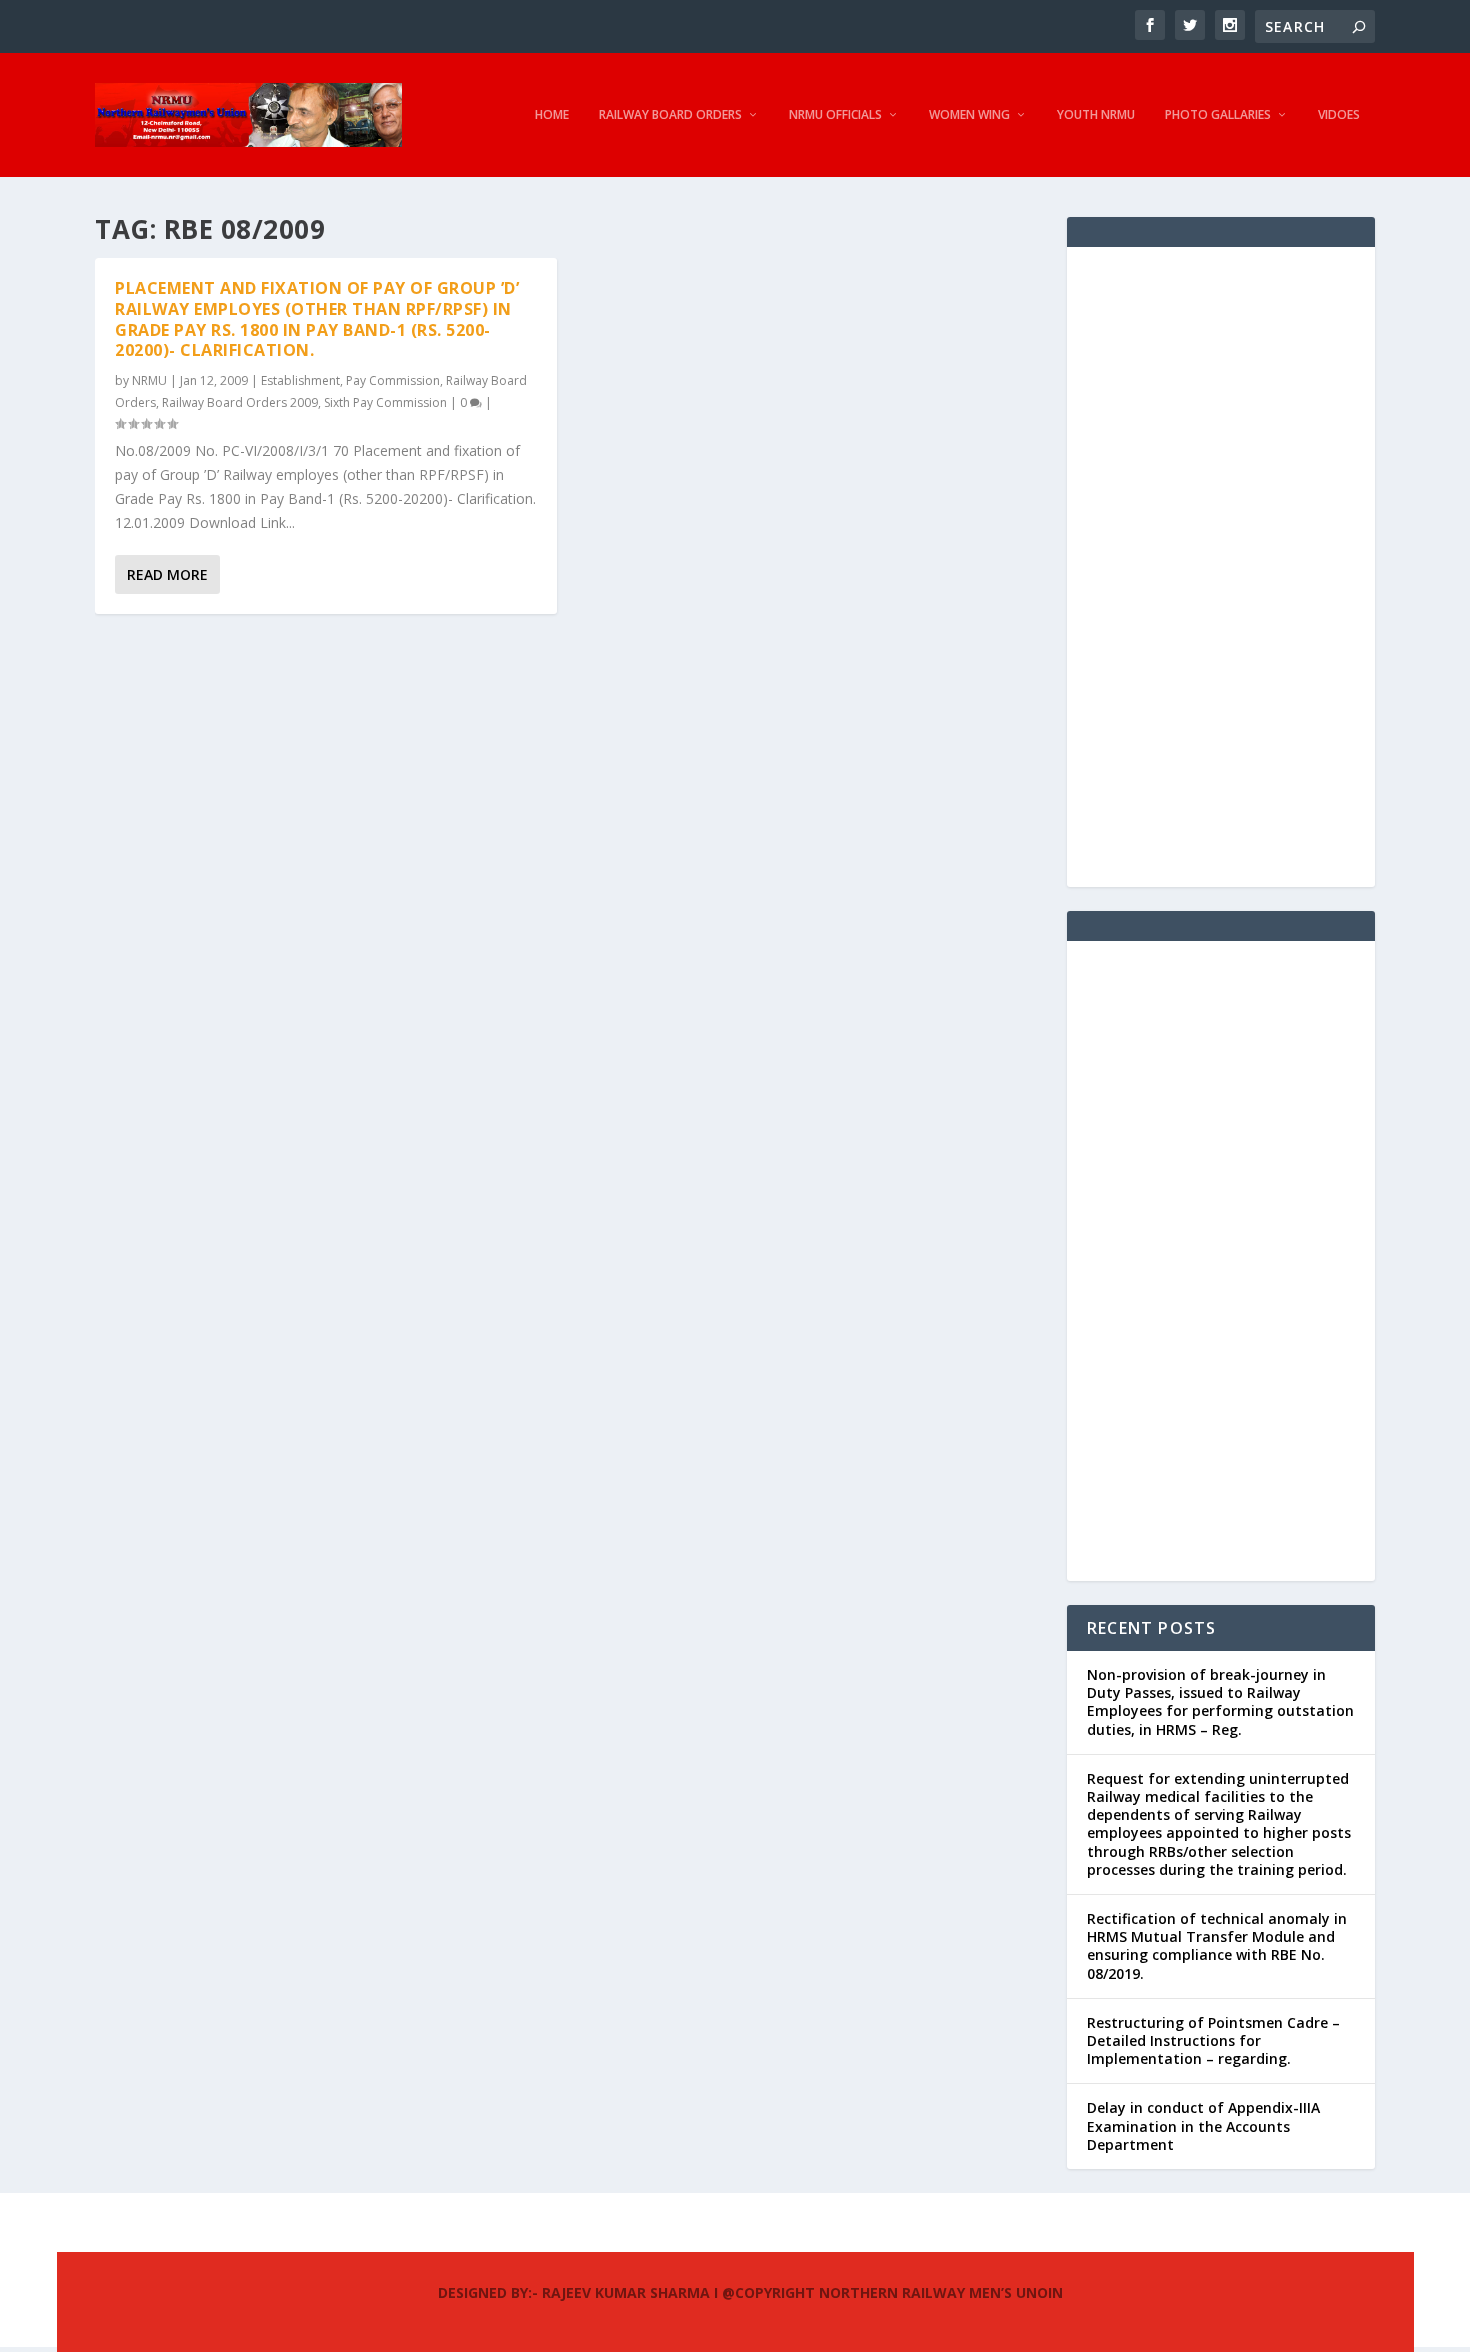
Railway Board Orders (670, 115)
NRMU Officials (835, 115)
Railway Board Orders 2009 (240, 402)
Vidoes (1339, 115)
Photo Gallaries (1218, 115)
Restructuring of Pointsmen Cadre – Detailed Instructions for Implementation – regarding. (1213, 2040)
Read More (167, 574)
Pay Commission (393, 380)
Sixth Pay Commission (385, 402)
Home (552, 115)
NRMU (149, 380)
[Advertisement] (1221, 567)
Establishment (300, 380)
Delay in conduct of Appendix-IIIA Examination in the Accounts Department (1203, 2125)
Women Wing (969, 115)
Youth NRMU (1096, 115)
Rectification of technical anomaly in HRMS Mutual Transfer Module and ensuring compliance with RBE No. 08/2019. (1217, 1946)
